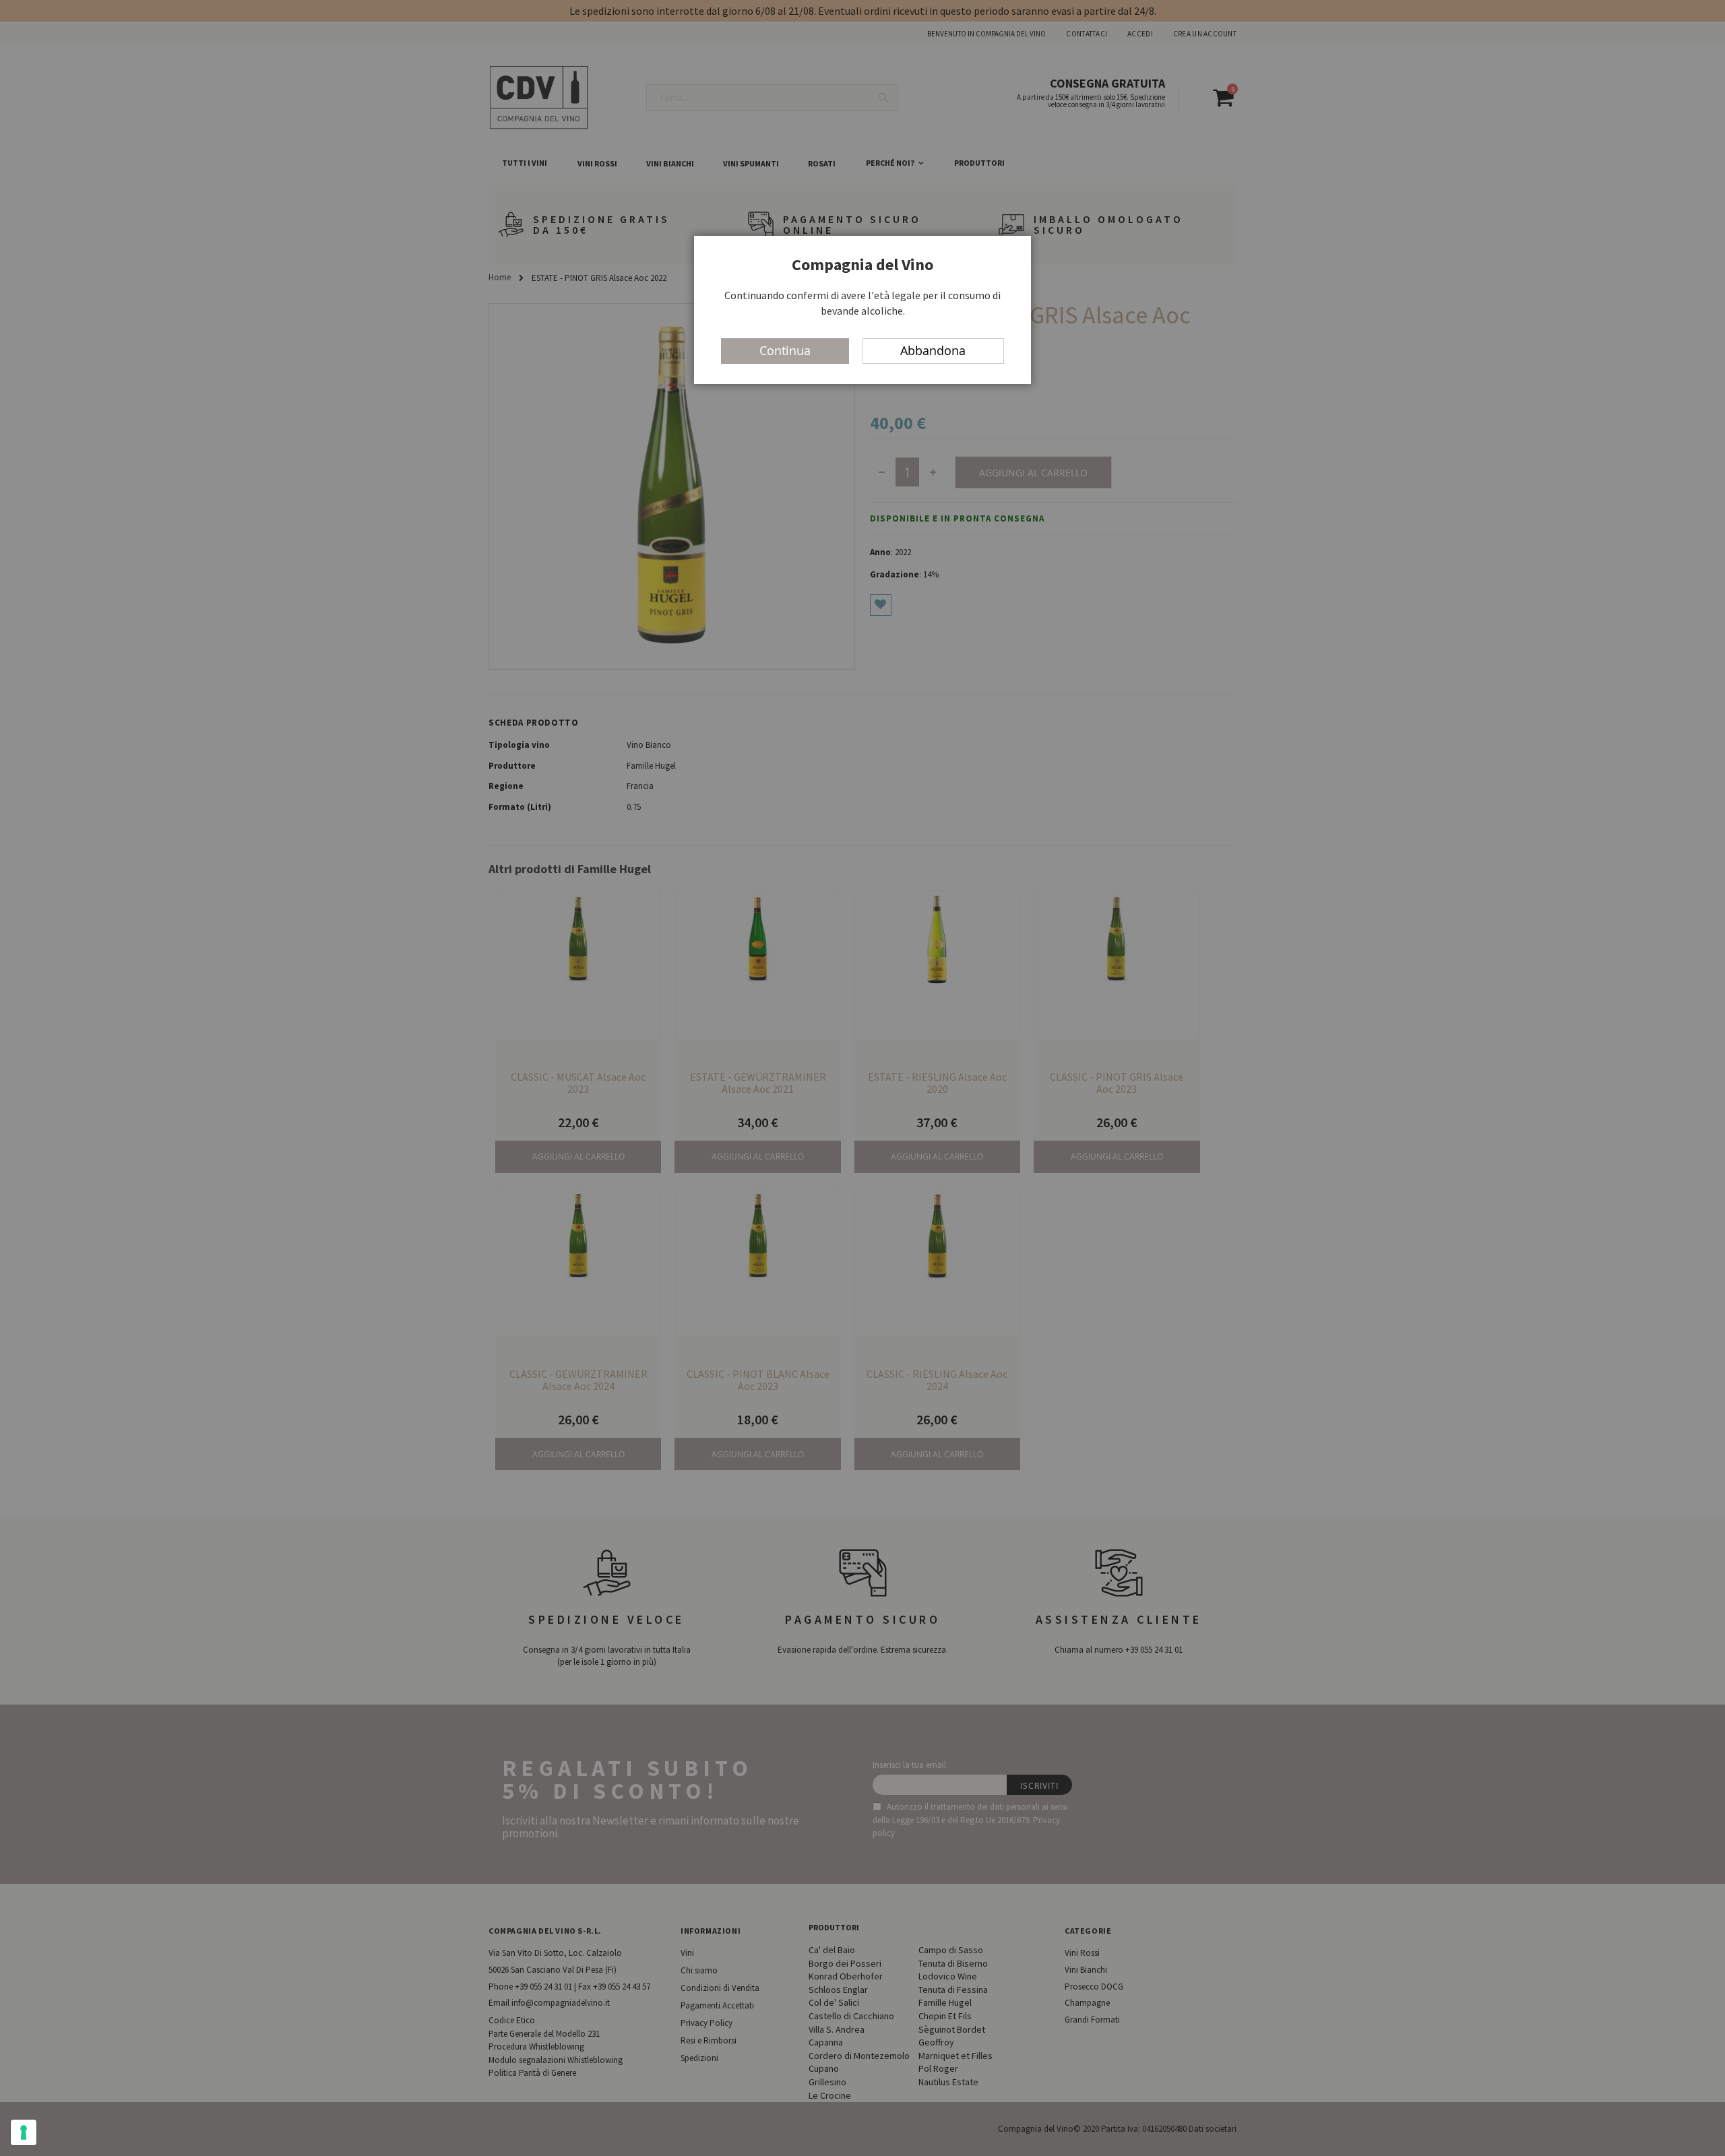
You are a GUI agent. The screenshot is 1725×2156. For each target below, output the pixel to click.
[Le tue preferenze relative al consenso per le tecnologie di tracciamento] (24, 2132)
